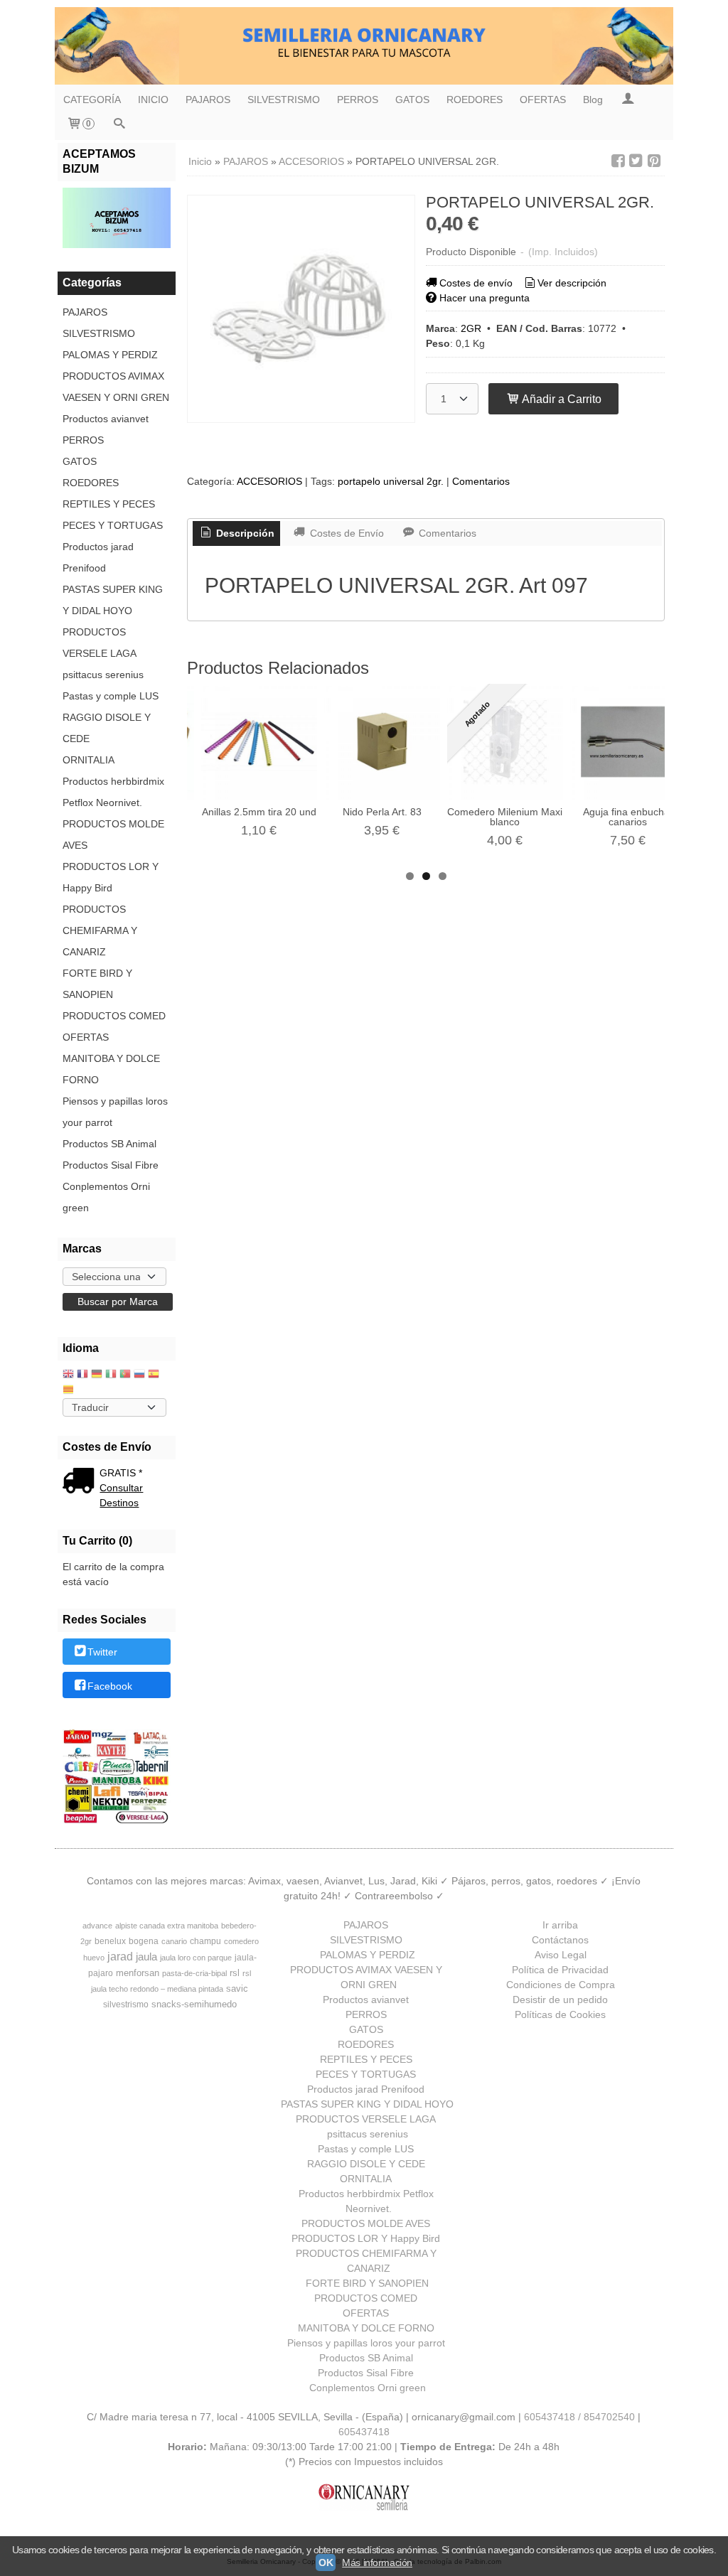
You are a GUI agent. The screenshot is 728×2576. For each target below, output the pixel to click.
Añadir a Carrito (561, 399)
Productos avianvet (106, 419)
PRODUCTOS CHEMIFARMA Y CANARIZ (100, 930)
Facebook (110, 1686)
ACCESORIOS (269, 481)
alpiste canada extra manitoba (167, 1926)
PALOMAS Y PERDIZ (110, 355)
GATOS (412, 100)
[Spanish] (154, 1375)
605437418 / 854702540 (579, 2417)
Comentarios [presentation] (446, 533)
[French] (82, 1375)
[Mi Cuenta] (628, 100)
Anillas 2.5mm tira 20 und (259, 812)
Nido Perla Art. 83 (382, 812)
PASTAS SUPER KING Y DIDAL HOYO (113, 600)
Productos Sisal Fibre (111, 1165)
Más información (377, 2562)
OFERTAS (543, 100)
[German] (97, 1375)
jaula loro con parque (196, 1958)
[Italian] (111, 1375)
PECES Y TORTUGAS (113, 525)
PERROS (358, 100)
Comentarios (481, 481)
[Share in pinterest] (654, 161)
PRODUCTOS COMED (114, 1016)
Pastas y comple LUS (111, 696)
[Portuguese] (125, 1375)
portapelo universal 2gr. (391, 481)
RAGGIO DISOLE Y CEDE (107, 728)
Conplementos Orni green (106, 1197)
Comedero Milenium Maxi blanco (505, 817)
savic (237, 1989)
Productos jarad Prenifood (98, 557)
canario (174, 1941)
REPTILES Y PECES (109, 504)
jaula (146, 1957)
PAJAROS (208, 100)
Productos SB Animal (109, 1144)
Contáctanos (560, 1940)
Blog (593, 100)
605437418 (364, 2432)
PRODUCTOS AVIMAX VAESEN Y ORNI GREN (116, 387)
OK (326, 2562)
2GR (471, 328)
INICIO (153, 100)
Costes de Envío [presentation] (346, 533)
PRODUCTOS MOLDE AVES (113, 834)
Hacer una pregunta (485, 298)
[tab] (237, 534)
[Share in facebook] (618, 161)
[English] (68, 1375)
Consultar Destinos (121, 1495)
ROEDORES (475, 100)
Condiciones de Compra (561, 1985)
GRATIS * (121, 1473)
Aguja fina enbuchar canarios (628, 817)
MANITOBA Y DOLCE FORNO (111, 1069)
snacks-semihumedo (194, 2004)
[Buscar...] (119, 125)
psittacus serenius (103, 675)
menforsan (138, 1973)
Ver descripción (572, 283)
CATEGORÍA (92, 100)
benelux (110, 1941)
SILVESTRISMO (284, 100)
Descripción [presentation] (244, 533)
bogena (144, 1941)
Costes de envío (476, 283)
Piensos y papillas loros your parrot (115, 1112)
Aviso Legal (561, 1955)
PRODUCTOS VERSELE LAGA (100, 643)
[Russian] (139, 1375)
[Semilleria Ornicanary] (364, 46)
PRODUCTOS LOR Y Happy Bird (111, 877)
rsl (235, 1973)
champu (205, 1941)
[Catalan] (70, 1391)
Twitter (102, 1653)
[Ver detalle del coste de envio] (81, 1482)
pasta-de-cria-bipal (194, 1973)
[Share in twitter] (636, 161)
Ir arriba (560, 1925)
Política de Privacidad (560, 1970)
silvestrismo (126, 2005)
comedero (241, 1941)
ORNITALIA (89, 760)
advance (97, 1926)
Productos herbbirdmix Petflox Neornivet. (113, 792)
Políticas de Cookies (560, 2014)
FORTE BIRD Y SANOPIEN (97, 984)
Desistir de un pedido (560, 2000)
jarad (120, 1957)
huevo (94, 1958)
